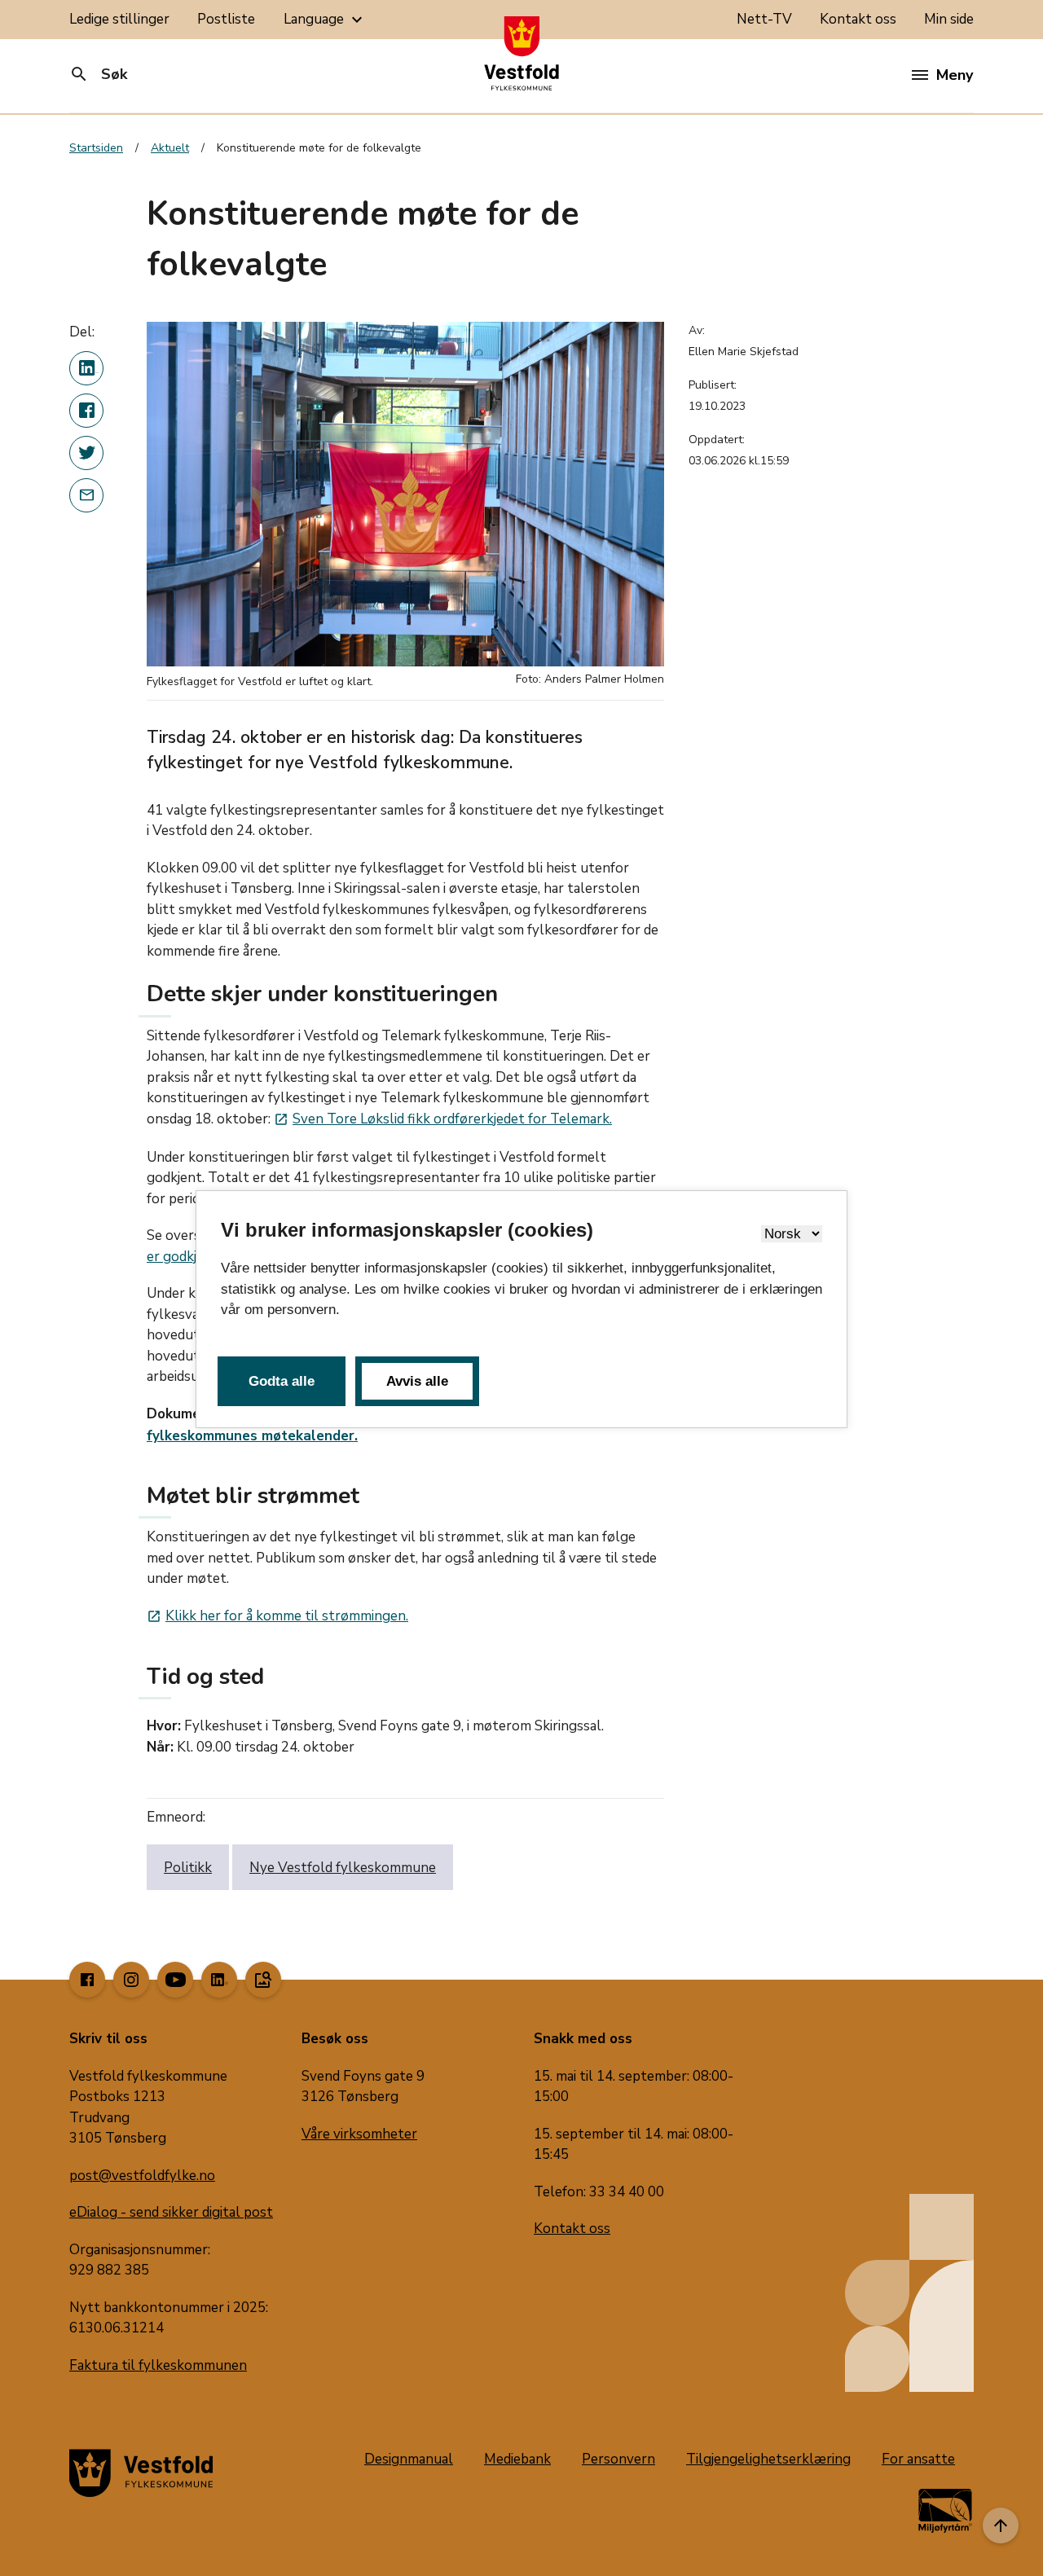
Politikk (188, 1868)
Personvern (618, 2459)
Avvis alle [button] (417, 1381)
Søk (98, 74)
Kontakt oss (858, 19)
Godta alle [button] (282, 1381)
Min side (949, 19)
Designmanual (409, 2459)
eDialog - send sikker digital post (171, 2212)
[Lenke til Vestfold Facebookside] (87, 1980)
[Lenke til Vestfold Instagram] (131, 1980)
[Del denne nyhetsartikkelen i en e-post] (86, 495)
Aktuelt (170, 148)
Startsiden (96, 148)
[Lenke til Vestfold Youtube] (175, 1980)
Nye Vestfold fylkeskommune (343, 1868)
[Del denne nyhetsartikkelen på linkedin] (86, 368)
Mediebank (517, 2459)
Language (325, 20)
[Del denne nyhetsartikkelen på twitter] (86, 453)
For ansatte (918, 2459)
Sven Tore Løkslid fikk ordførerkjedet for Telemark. (443, 1119)
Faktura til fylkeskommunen (158, 2365)
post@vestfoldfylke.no (142, 2176)
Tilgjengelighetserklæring (768, 2459)
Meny (955, 75)
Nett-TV (764, 19)
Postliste (226, 19)
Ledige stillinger (119, 19)
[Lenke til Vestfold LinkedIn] (219, 1980)
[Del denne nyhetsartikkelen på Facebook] (86, 411)
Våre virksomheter (359, 2134)
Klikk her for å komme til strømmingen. (277, 1616)
